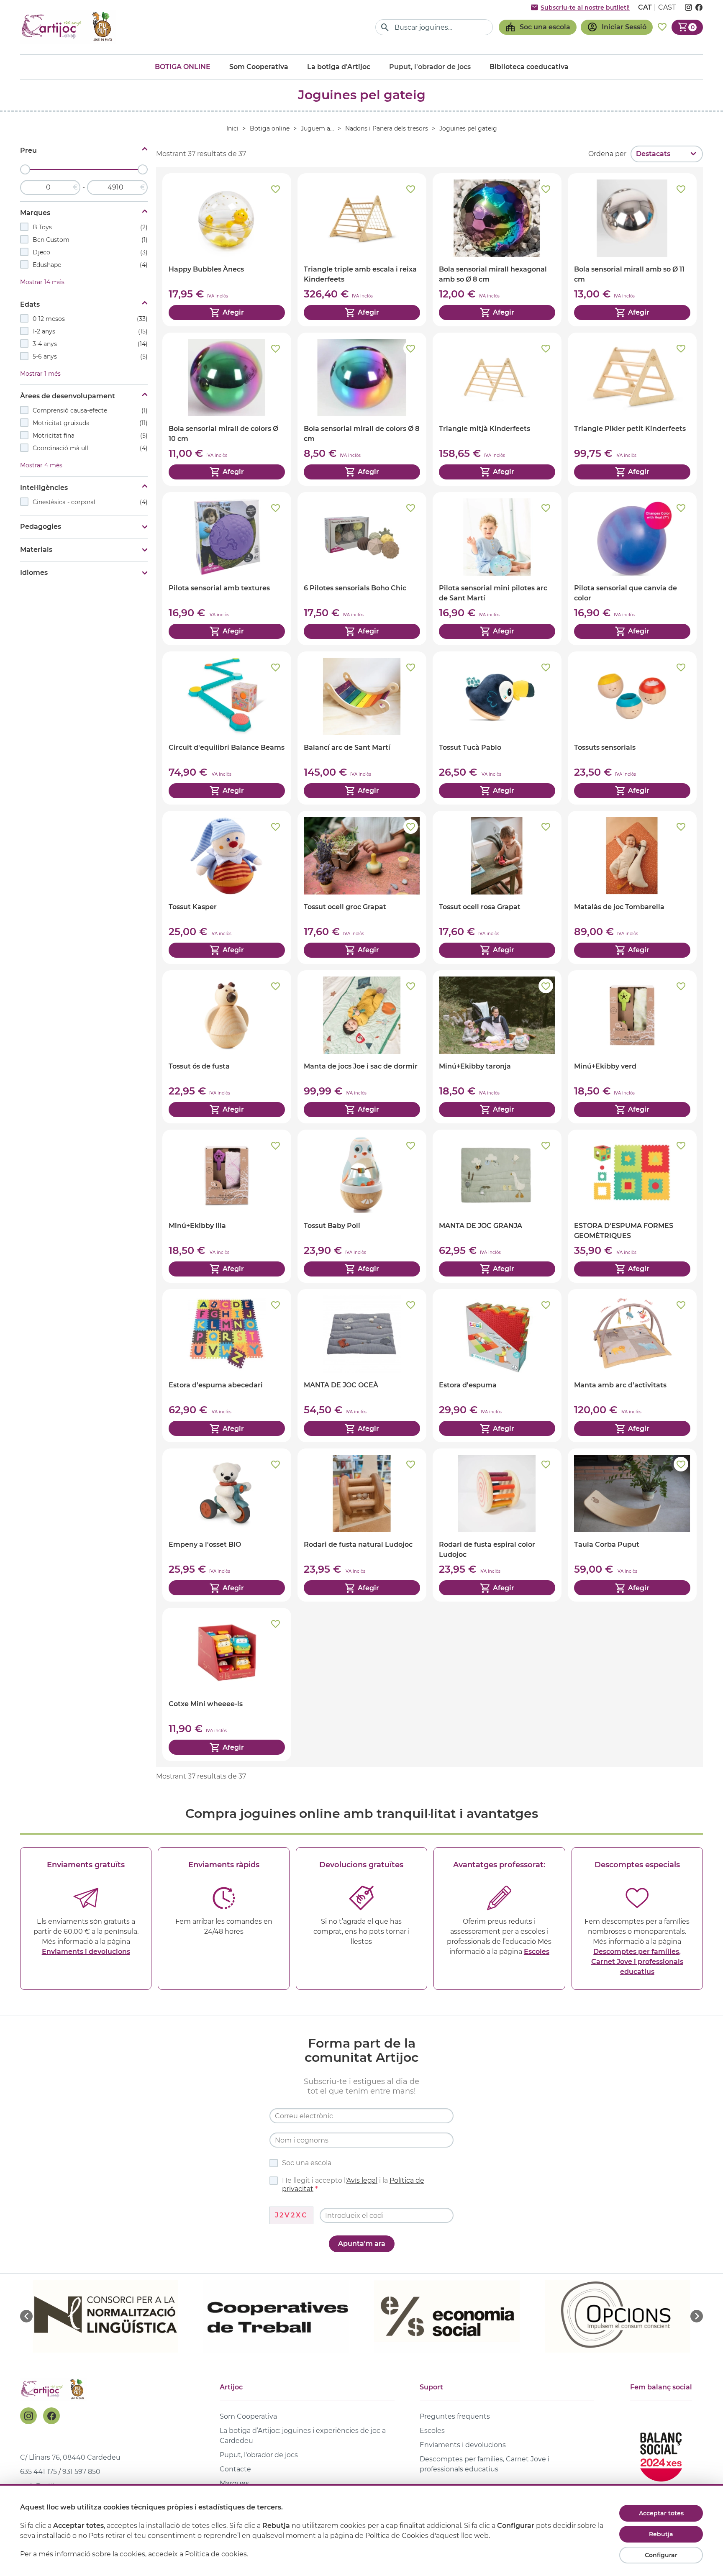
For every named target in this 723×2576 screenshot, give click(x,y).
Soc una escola (307, 2163)
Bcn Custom (90, 240)
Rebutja (661, 2534)
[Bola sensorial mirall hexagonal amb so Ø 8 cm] (497, 250)
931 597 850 (81, 2472)
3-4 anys (90, 344)
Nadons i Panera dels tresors (387, 128)
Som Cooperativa (259, 67)
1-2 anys (90, 331)
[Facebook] (51, 2416)
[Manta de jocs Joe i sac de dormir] (362, 1047)
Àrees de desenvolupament (68, 396)
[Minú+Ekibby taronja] (497, 1047)
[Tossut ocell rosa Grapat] (497, 887)
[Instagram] (28, 2416)
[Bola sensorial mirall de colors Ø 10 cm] (227, 409)
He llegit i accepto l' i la (353, 2185)
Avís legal (362, 2180)
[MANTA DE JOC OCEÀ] (362, 1366)
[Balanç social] (661, 2453)
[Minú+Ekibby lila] (227, 1206)
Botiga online (183, 67)
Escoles (537, 1952)
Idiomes (34, 573)
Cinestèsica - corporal (90, 502)
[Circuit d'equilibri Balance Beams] (227, 728)
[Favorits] (662, 27)
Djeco (90, 252)
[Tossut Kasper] (227, 887)
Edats (30, 304)
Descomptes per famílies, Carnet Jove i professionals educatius (637, 1962)
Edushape (90, 265)
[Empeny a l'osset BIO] (227, 1525)
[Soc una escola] (538, 27)
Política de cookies (216, 2554)
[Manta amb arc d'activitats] (632, 1366)
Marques (35, 213)
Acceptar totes (661, 2513)
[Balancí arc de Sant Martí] (362, 728)
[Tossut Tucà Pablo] (497, 728)
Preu (28, 150)
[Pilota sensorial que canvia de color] (632, 569)
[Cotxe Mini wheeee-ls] (227, 1684)
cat (645, 7)
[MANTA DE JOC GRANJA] (497, 1206)
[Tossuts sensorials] (632, 728)
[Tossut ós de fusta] (227, 1047)
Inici (232, 128)
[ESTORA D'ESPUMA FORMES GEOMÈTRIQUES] (632, 1206)
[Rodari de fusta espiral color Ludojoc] (497, 1525)
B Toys (90, 227)
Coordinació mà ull (90, 448)
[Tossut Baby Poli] (362, 1206)
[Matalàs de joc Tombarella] (632, 887)
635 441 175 (38, 2472)
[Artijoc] (68, 27)
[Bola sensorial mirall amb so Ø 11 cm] (632, 250)
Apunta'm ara (362, 2244)
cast (667, 7)
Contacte (235, 2469)
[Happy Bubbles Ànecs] (227, 250)
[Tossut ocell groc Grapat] (362, 887)
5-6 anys (90, 356)
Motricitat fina (90, 436)
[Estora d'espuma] (497, 1366)
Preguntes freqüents (455, 2416)
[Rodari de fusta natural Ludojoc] (362, 1525)
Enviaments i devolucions (86, 1952)
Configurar (661, 2555)
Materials (36, 550)
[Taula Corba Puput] (632, 1525)
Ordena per (607, 154)
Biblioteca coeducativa (529, 67)
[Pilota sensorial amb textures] (227, 569)
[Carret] (687, 27)
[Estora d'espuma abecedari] (227, 1366)
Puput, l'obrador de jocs (259, 2455)
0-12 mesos (90, 319)
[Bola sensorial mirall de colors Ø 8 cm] (362, 409)
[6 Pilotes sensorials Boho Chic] (362, 569)
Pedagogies (41, 527)
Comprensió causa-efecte (90, 410)
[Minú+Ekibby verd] (632, 1047)
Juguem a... (317, 128)
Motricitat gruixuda (90, 423)
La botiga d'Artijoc (339, 67)
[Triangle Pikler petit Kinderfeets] (632, 409)
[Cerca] (385, 27)
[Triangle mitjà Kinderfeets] (497, 409)
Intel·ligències (44, 488)
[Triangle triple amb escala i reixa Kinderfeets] (362, 250)
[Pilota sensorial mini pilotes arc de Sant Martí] (497, 569)
